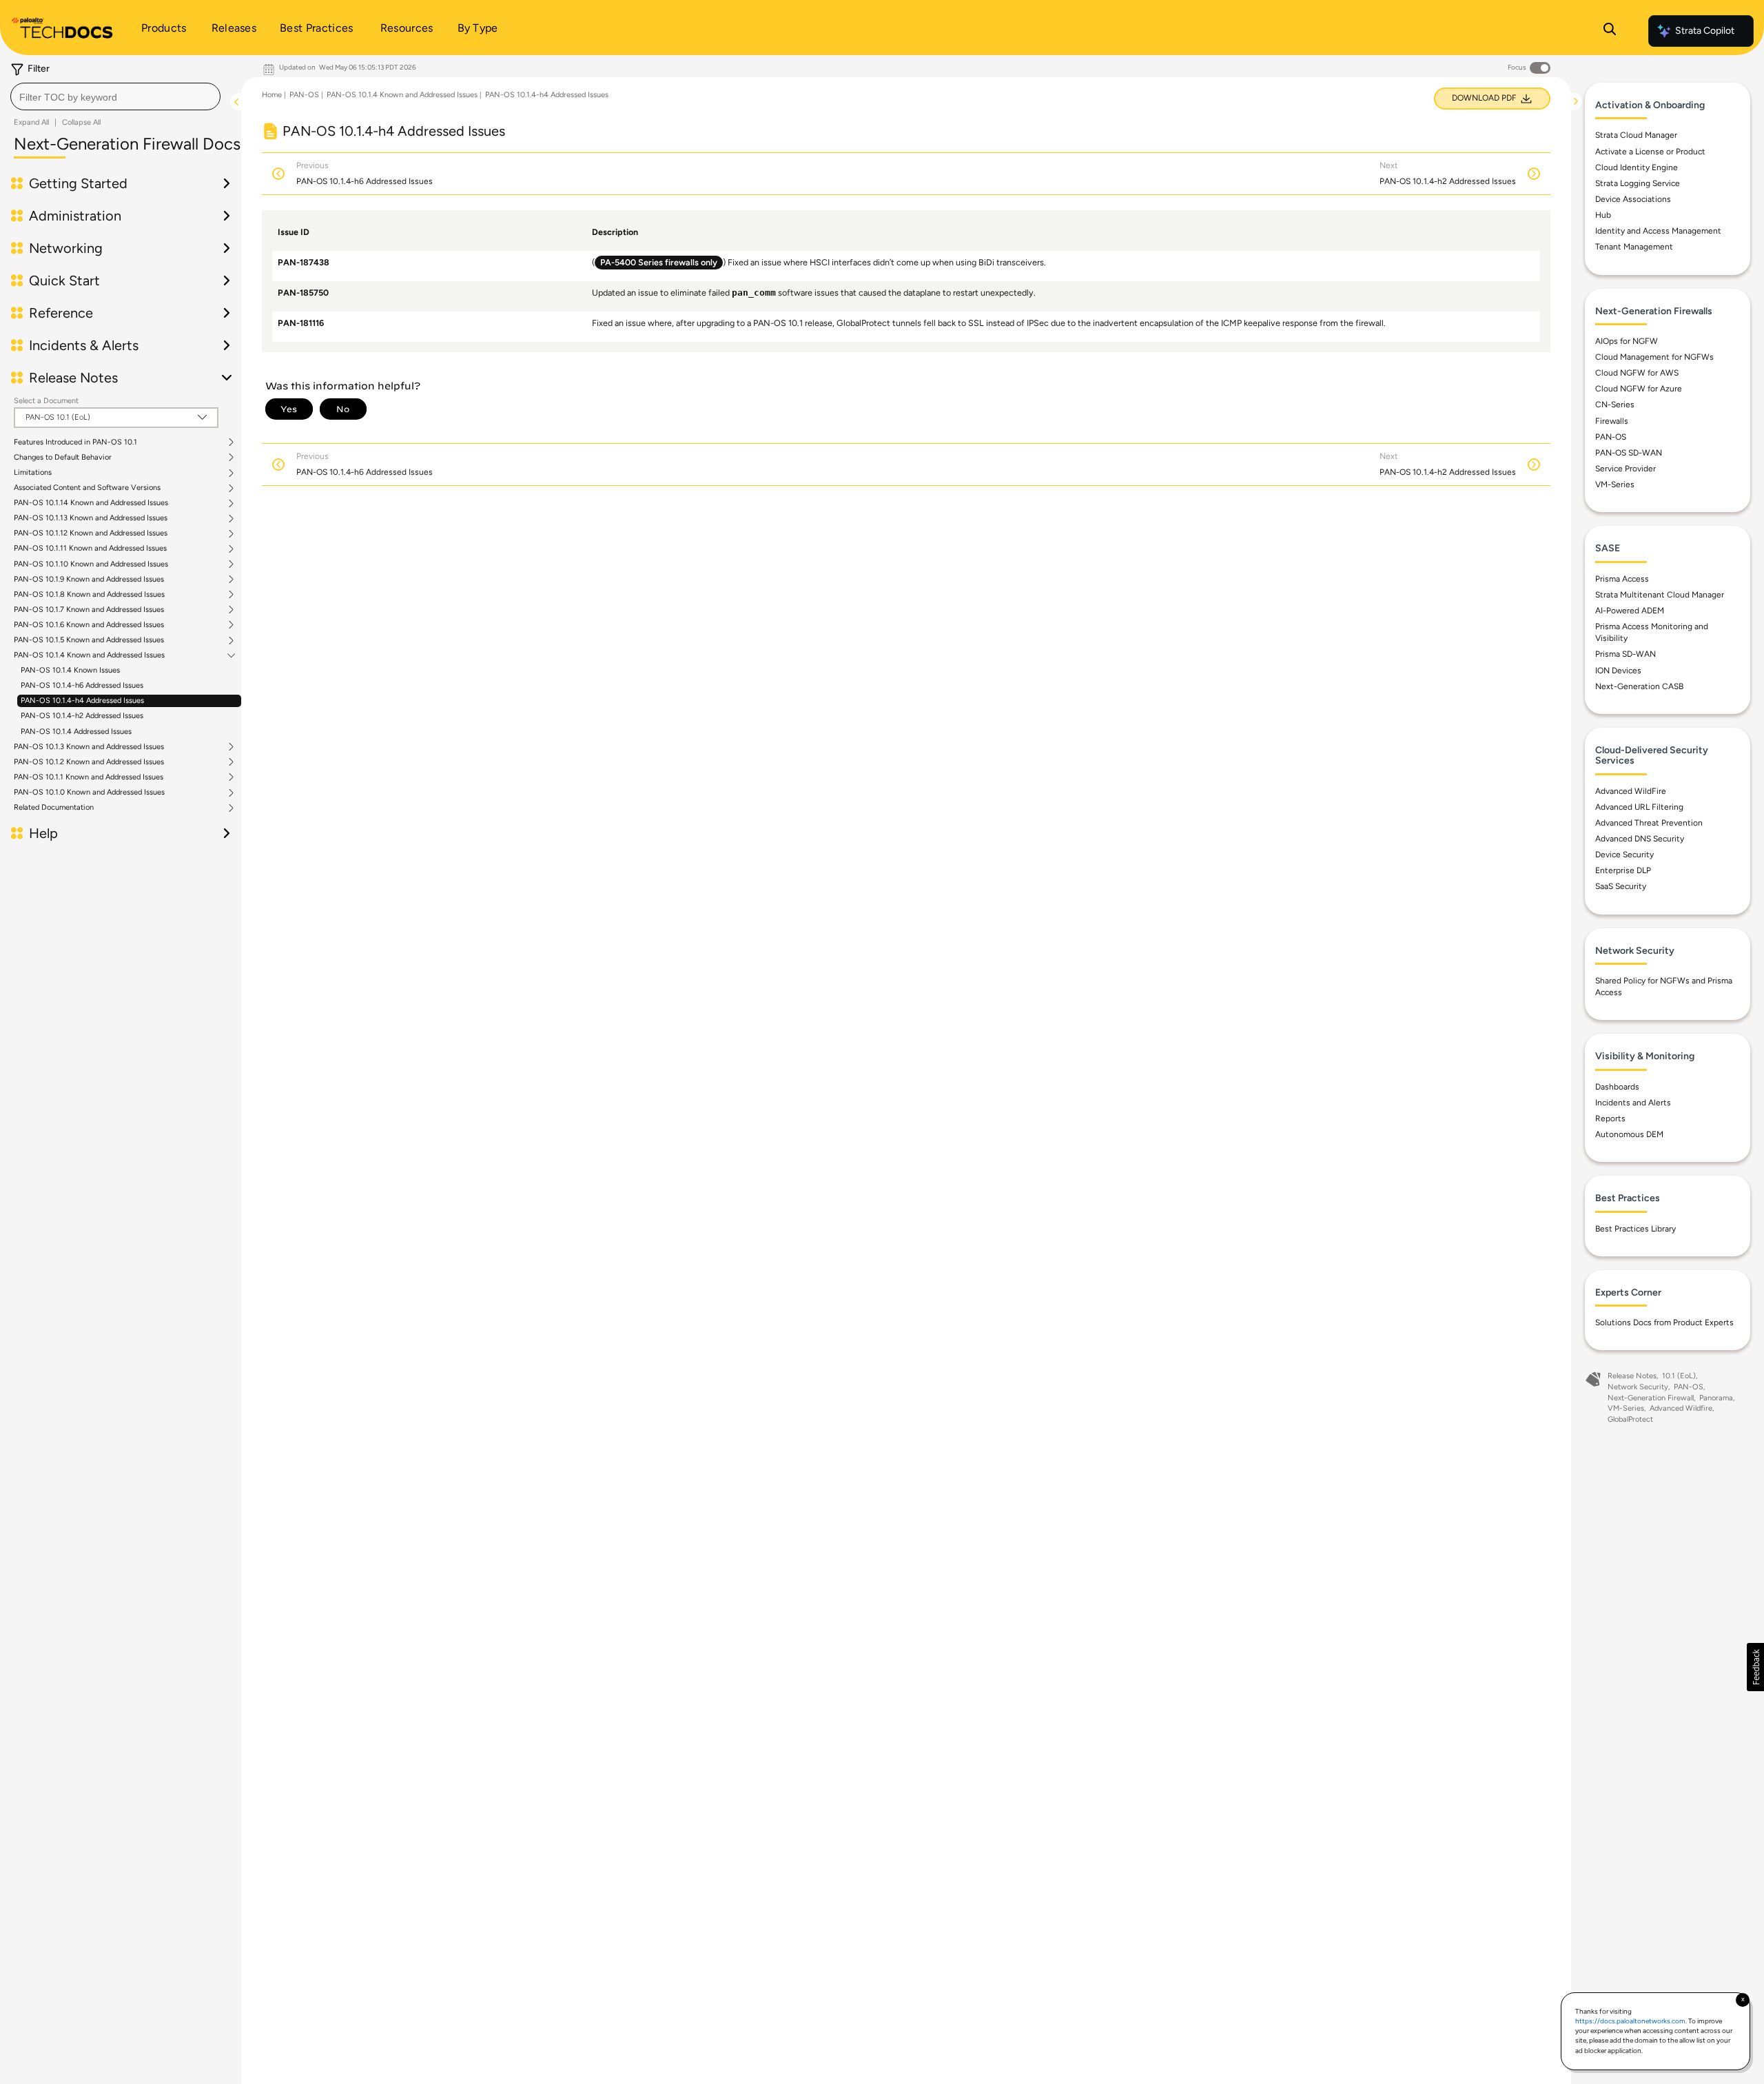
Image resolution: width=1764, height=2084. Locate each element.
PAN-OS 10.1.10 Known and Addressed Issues (91, 564)
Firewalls (1612, 421)
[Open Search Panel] (1610, 31)
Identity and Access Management (1658, 231)
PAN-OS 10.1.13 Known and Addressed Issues (91, 518)
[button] (1755, 1667)
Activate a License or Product (1650, 152)
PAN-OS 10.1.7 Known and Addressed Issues (89, 610)
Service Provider (1625, 469)
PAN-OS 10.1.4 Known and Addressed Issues (89, 655)
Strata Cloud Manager (1636, 135)
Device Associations (1633, 199)
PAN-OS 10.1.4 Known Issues (70, 670)
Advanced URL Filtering (1639, 807)
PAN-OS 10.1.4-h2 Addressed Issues (82, 716)
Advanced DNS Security (1640, 839)
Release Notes (1632, 1376)
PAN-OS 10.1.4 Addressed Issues (76, 732)
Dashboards (1617, 1087)
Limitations (33, 473)
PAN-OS (304, 95)
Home (272, 95)
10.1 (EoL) (1679, 1376)
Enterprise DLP (1623, 870)
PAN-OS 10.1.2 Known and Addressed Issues (89, 762)
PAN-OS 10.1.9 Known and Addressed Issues (89, 580)
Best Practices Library (1635, 1229)
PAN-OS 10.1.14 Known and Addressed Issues (91, 503)
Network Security (1638, 1387)
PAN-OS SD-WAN (1629, 453)
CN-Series (1615, 405)
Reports (1610, 1118)
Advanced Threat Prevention (1649, 823)
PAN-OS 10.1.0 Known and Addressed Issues (89, 793)
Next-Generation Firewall (1651, 1398)
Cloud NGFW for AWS (1637, 373)
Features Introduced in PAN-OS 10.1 (75, 442)
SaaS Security (1621, 886)
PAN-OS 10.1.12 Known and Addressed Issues (91, 533)
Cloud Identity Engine (1637, 167)
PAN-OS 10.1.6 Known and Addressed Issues (89, 625)
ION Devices (1618, 671)
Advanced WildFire (1631, 791)
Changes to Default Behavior (63, 458)
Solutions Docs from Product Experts (1664, 1322)
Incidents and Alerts (1633, 1103)
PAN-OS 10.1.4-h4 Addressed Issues (82, 701)
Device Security (1624, 855)
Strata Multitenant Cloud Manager (1660, 595)
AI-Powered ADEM (1630, 611)
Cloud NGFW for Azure (1639, 389)
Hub (1603, 215)
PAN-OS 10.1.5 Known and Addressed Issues (89, 640)
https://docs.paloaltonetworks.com (1630, 2021)
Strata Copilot (1705, 31)
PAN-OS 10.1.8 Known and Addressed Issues (89, 595)
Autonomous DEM (1629, 1134)
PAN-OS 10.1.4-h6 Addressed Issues (82, 685)
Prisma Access (1622, 579)
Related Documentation (54, 808)
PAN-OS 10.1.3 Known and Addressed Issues (89, 747)
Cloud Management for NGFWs (1654, 357)
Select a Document (46, 401)
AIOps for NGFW (1627, 341)
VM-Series (1615, 484)
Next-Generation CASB (1639, 686)
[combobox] (115, 96)
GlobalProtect (1630, 1419)
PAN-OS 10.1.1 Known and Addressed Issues (89, 777)
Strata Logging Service (1638, 183)
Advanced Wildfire (1681, 1408)
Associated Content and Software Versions (87, 488)
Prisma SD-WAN (1625, 654)
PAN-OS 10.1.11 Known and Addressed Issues (90, 549)
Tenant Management (1634, 247)
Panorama (1716, 1398)
